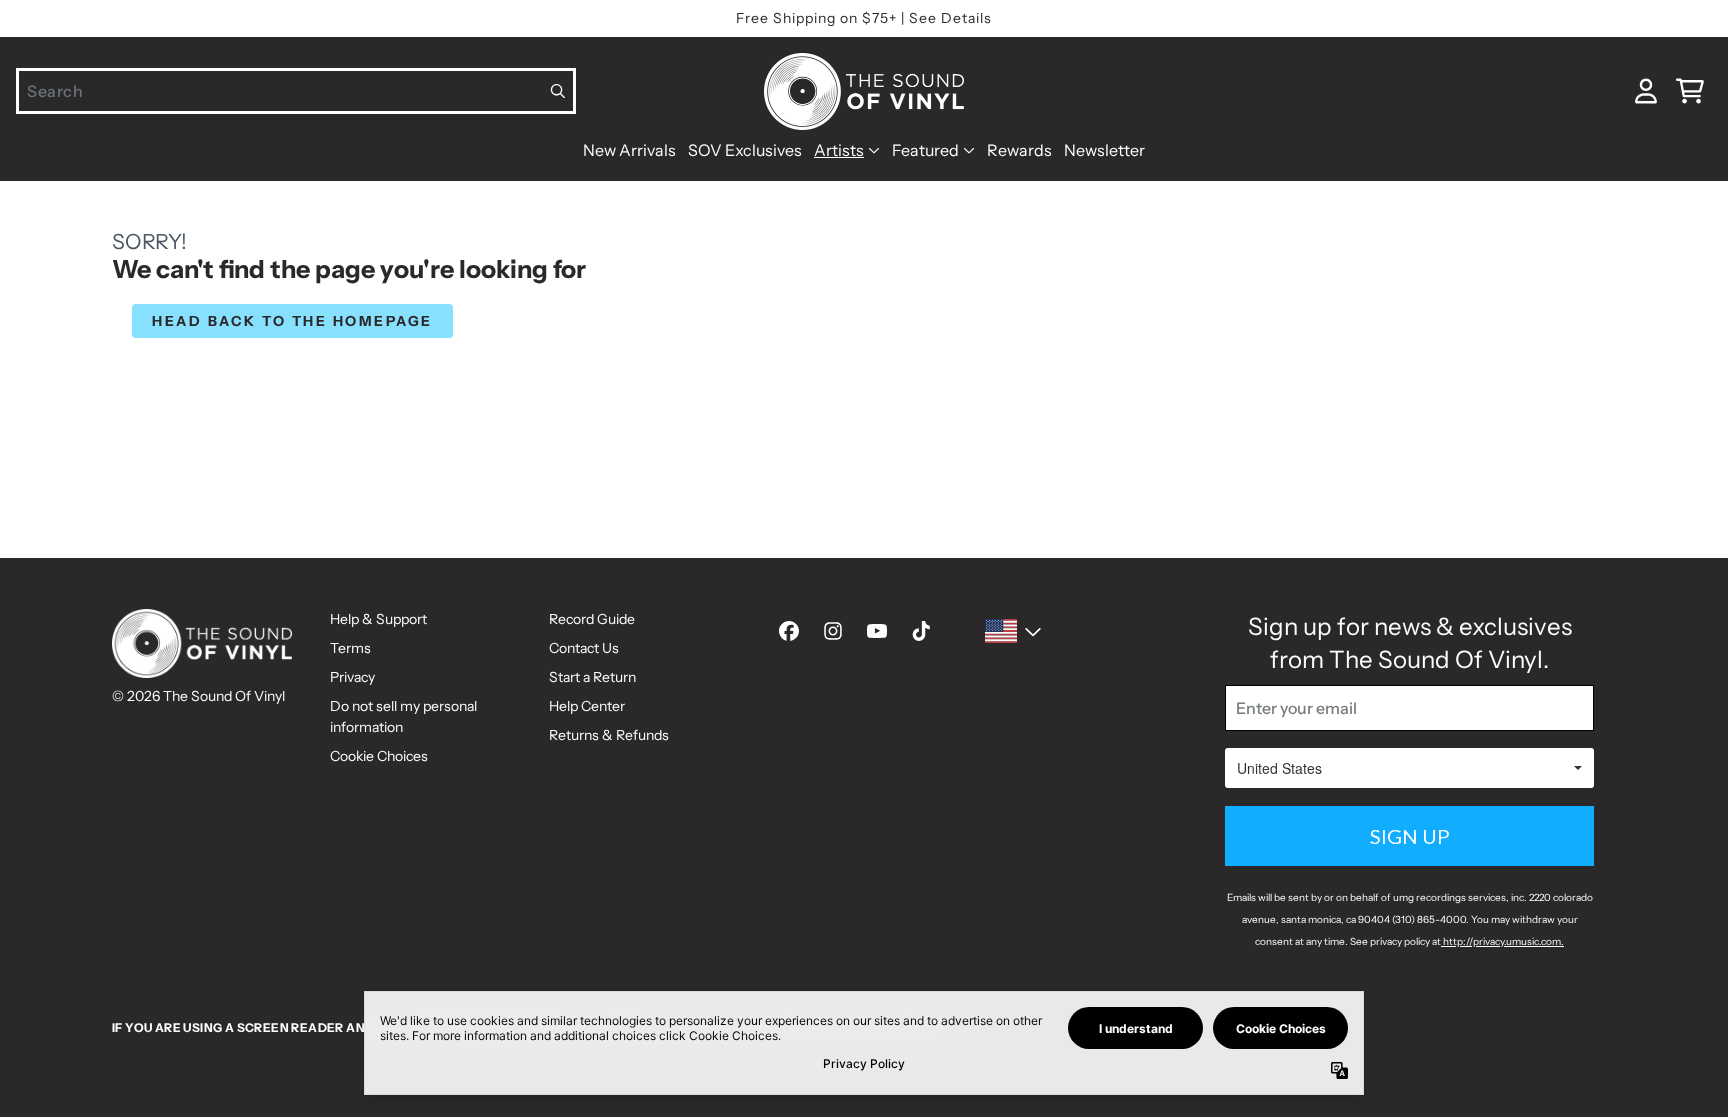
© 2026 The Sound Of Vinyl (198, 696)
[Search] (558, 91)
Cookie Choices (379, 756)
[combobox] (296, 91)
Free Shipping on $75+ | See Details (864, 18)
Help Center (587, 706)
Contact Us (584, 648)
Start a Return (592, 677)
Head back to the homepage (292, 321)
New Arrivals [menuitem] (629, 150)
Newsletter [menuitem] (1104, 150)
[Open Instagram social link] (833, 631)
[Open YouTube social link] (877, 631)
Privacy (352, 677)
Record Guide (592, 619)
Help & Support (378, 619)
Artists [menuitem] (839, 150)
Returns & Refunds (609, 735)
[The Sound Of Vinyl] (864, 91)
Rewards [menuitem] (1019, 150)
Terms (350, 648)
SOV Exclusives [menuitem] (745, 150)
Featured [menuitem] (925, 150)
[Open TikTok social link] (921, 631)
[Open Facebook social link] (789, 631)
